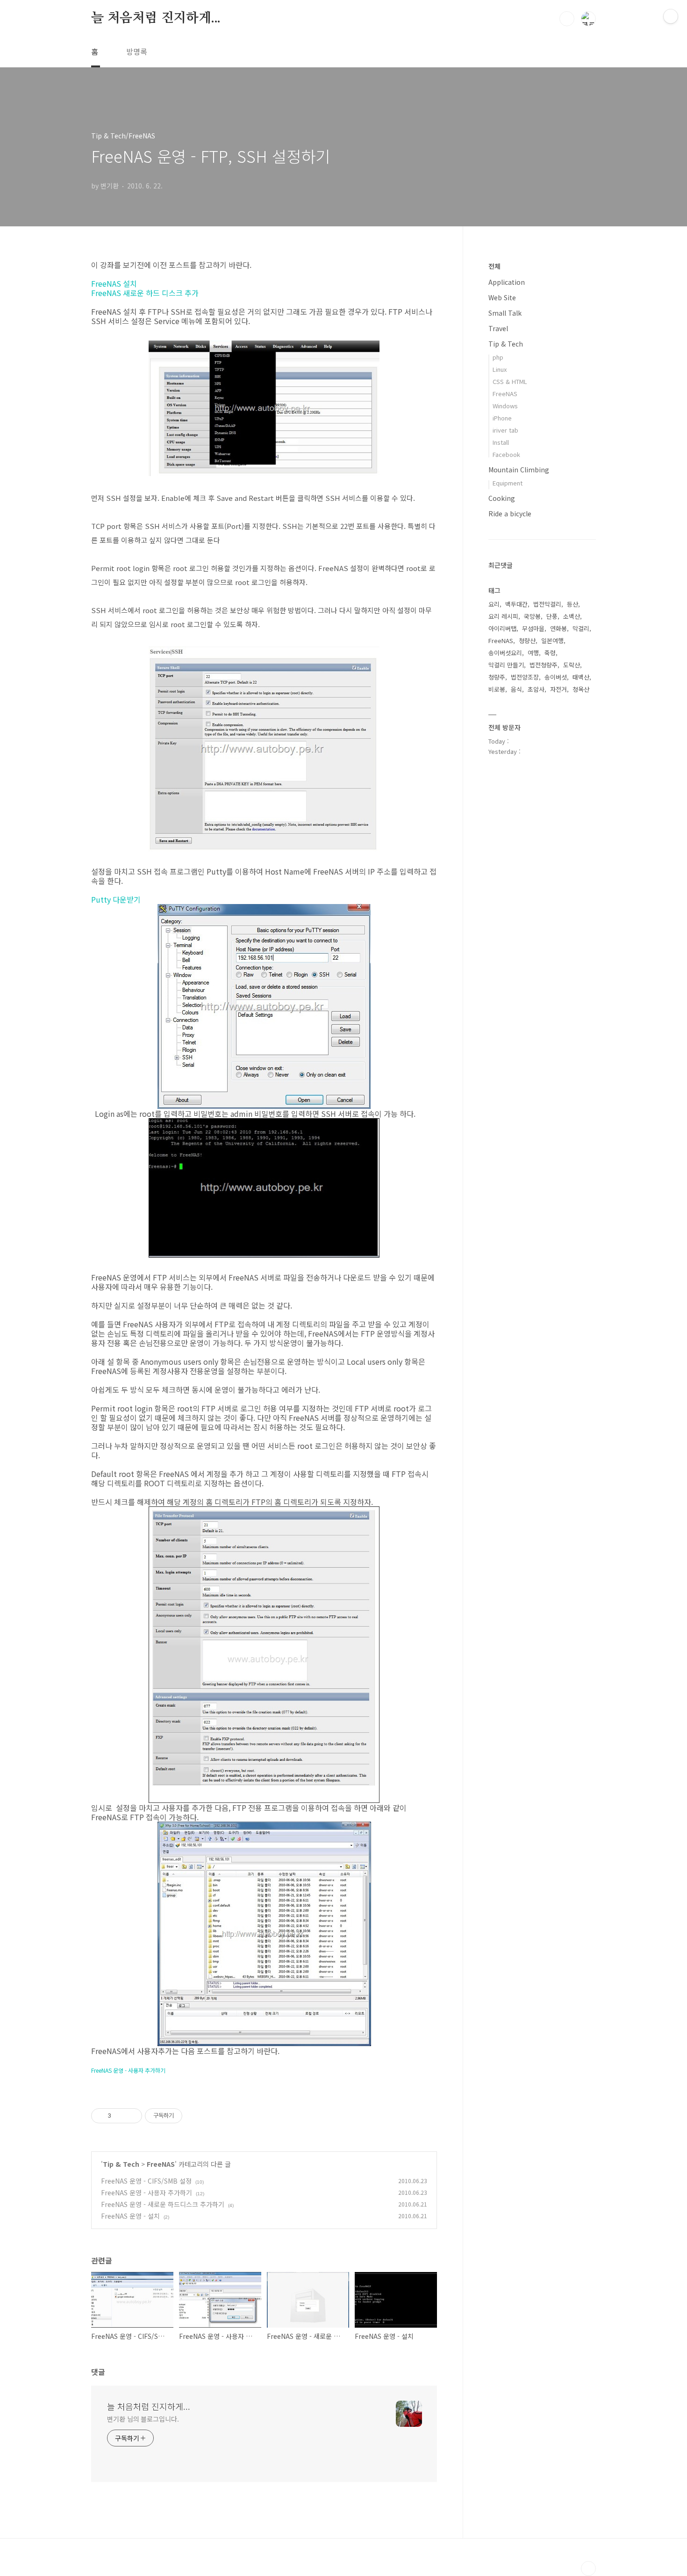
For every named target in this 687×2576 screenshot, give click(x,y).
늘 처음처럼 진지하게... (156, 18)
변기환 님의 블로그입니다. (143, 2419)
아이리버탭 (502, 628)
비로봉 (497, 689)
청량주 (497, 677)
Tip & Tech (121, 2164)
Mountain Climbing (519, 470)
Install (501, 442)
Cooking (502, 498)
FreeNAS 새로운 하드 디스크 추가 (145, 293)
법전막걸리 (547, 604)
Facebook (506, 454)
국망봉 (532, 616)
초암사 (536, 689)
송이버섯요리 (505, 653)
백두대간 (516, 604)
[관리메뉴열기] (671, 16)
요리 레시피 (503, 616)
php (498, 357)
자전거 (558, 689)
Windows (505, 406)
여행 (533, 653)
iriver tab (505, 430)
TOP (588, 2569)
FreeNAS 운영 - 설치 (130, 2216)
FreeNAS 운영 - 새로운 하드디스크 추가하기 (163, 2204)
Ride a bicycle (510, 514)
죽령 (550, 653)
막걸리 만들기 (506, 665)
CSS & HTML (510, 381)
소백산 (572, 616)
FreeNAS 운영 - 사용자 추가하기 (147, 2192)
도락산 (572, 665)
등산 (572, 604)
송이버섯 (556, 677)
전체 (494, 266)
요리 (494, 604)
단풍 (552, 616)
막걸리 (581, 628)
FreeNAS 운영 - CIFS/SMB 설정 (146, 2181)
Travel (498, 328)
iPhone (502, 418)
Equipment (508, 483)
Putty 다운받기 (116, 899)
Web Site (502, 297)
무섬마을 (533, 628)
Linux (500, 369)
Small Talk (505, 313)
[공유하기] (120, 2116)
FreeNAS (161, 2164)
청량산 (527, 640)
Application (507, 282)
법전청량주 (544, 665)
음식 (516, 689)
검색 (567, 19)
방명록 (137, 51)
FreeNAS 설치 (114, 283)
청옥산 (581, 689)
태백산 (581, 677)
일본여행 (552, 640)
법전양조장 (525, 677)
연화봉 (558, 628)
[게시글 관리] (132, 2116)
